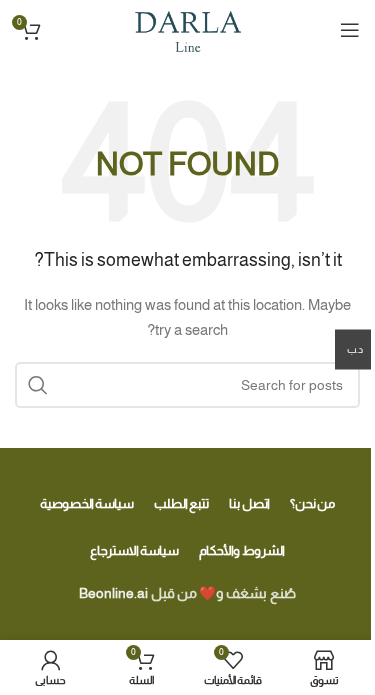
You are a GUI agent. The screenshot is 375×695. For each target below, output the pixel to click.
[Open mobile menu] (350, 30)
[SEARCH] (38, 385)
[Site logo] (187, 29)
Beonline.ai (113, 593)
